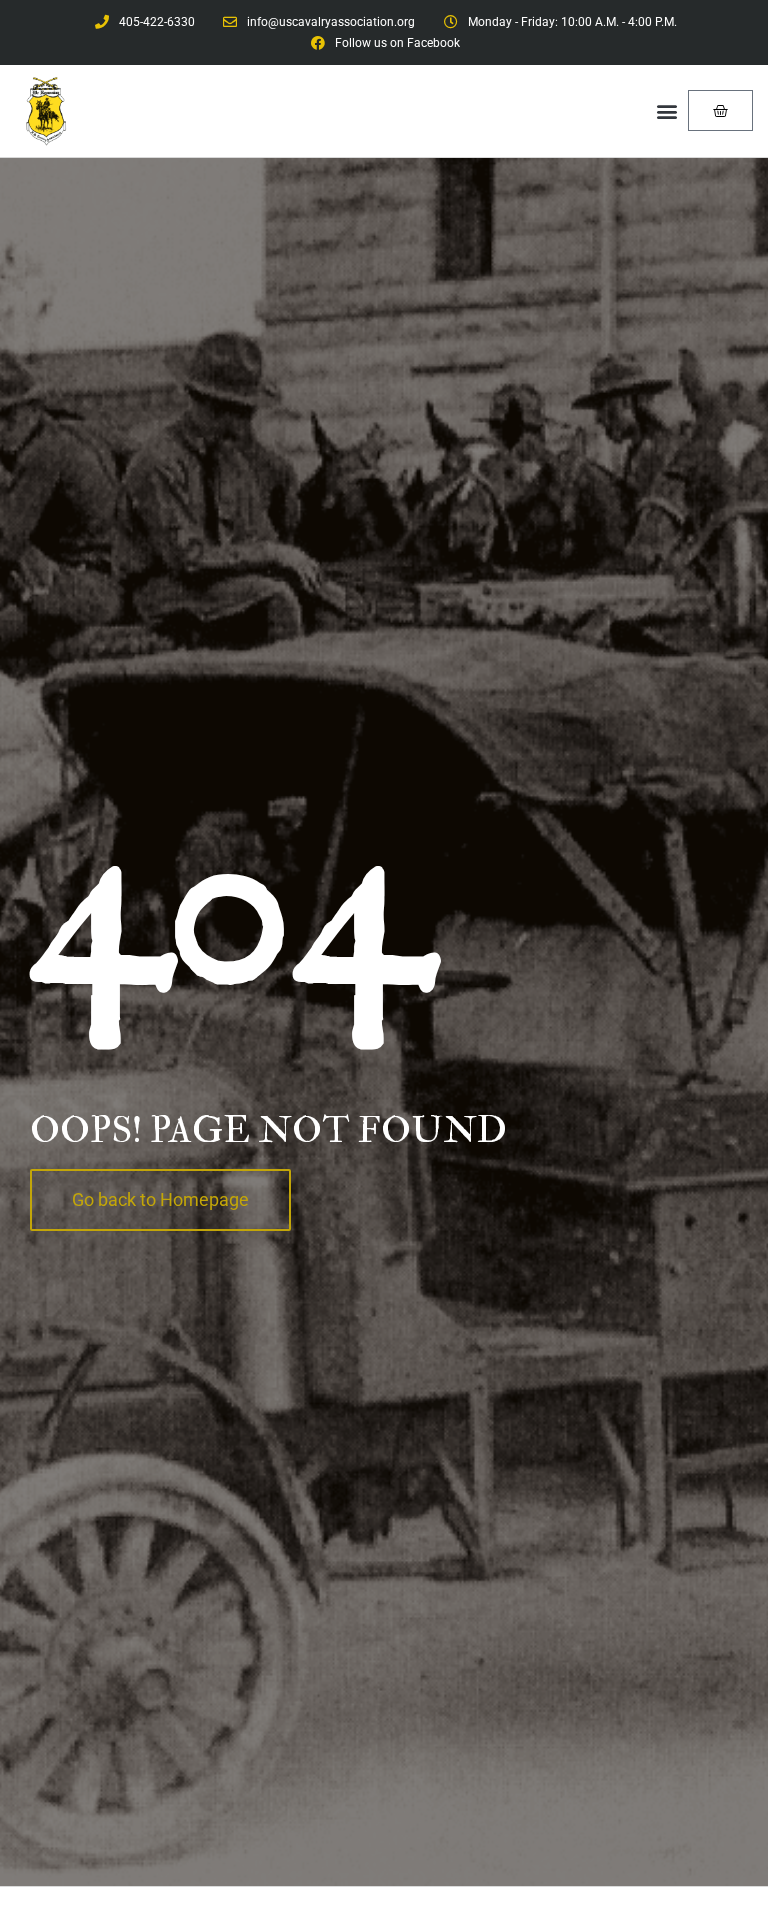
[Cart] (720, 110)
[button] (666, 110)
